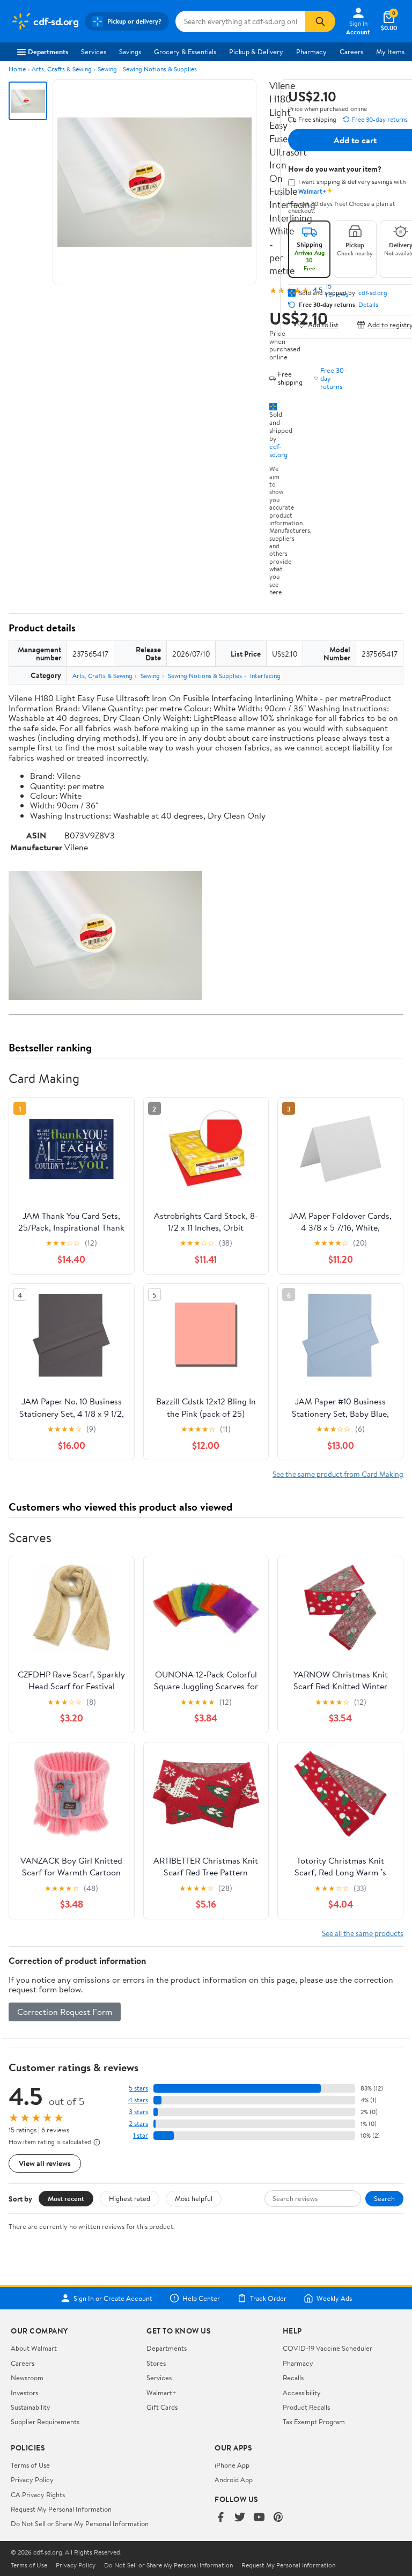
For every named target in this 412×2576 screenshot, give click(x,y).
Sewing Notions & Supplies (160, 69)
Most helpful (194, 2198)
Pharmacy (311, 51)
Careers (351, 51)
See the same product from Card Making (338, 1474)
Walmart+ (161, 2393)
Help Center (201, 2298)
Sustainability (31, 2407)
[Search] (320, 21)
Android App (234, 2479)
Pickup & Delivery (256, 51)
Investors (24, 2393)
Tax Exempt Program (314, 2422)
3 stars (138, 2112)
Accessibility (302, 2393)
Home (17, 69)
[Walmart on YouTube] (259, 2518)
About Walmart (34, 2348)
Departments (48, 51)
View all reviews (45, 2163)
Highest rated (130, 2198)
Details (368, 305)
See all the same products (363, 1933)
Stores (156, 2363)
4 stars (138, 2100)
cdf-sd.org (278, 450)
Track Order (268, 2298)
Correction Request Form (65, 2012)
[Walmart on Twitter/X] (240, 2518)
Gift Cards (162, 2407)
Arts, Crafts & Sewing (62, 69)
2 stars (138, 2124)
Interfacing (265, 676)
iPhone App (232, 2465)
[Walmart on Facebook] (220, 2518)
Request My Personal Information (61, 2509)
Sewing (107, 69)
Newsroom (27, 2378)
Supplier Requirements (45, 2422)
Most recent (66, 2198)
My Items (390, 51)
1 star (141, 2135)
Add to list (323, 324)
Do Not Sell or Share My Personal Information (80, 2523)
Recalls (293, 2378)
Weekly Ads (334, 2298)
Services (94, 51)
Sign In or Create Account (113, 2298)
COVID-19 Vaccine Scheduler (328, 2348)
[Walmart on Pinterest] (278, 2518)
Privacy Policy (32, 2479)
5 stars (138, 2088)
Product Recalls (306, 2407)
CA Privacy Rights (38, 2494)
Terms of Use (30, 2465)
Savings (130, 51)
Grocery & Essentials (185, 51)
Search (384, 2198)
